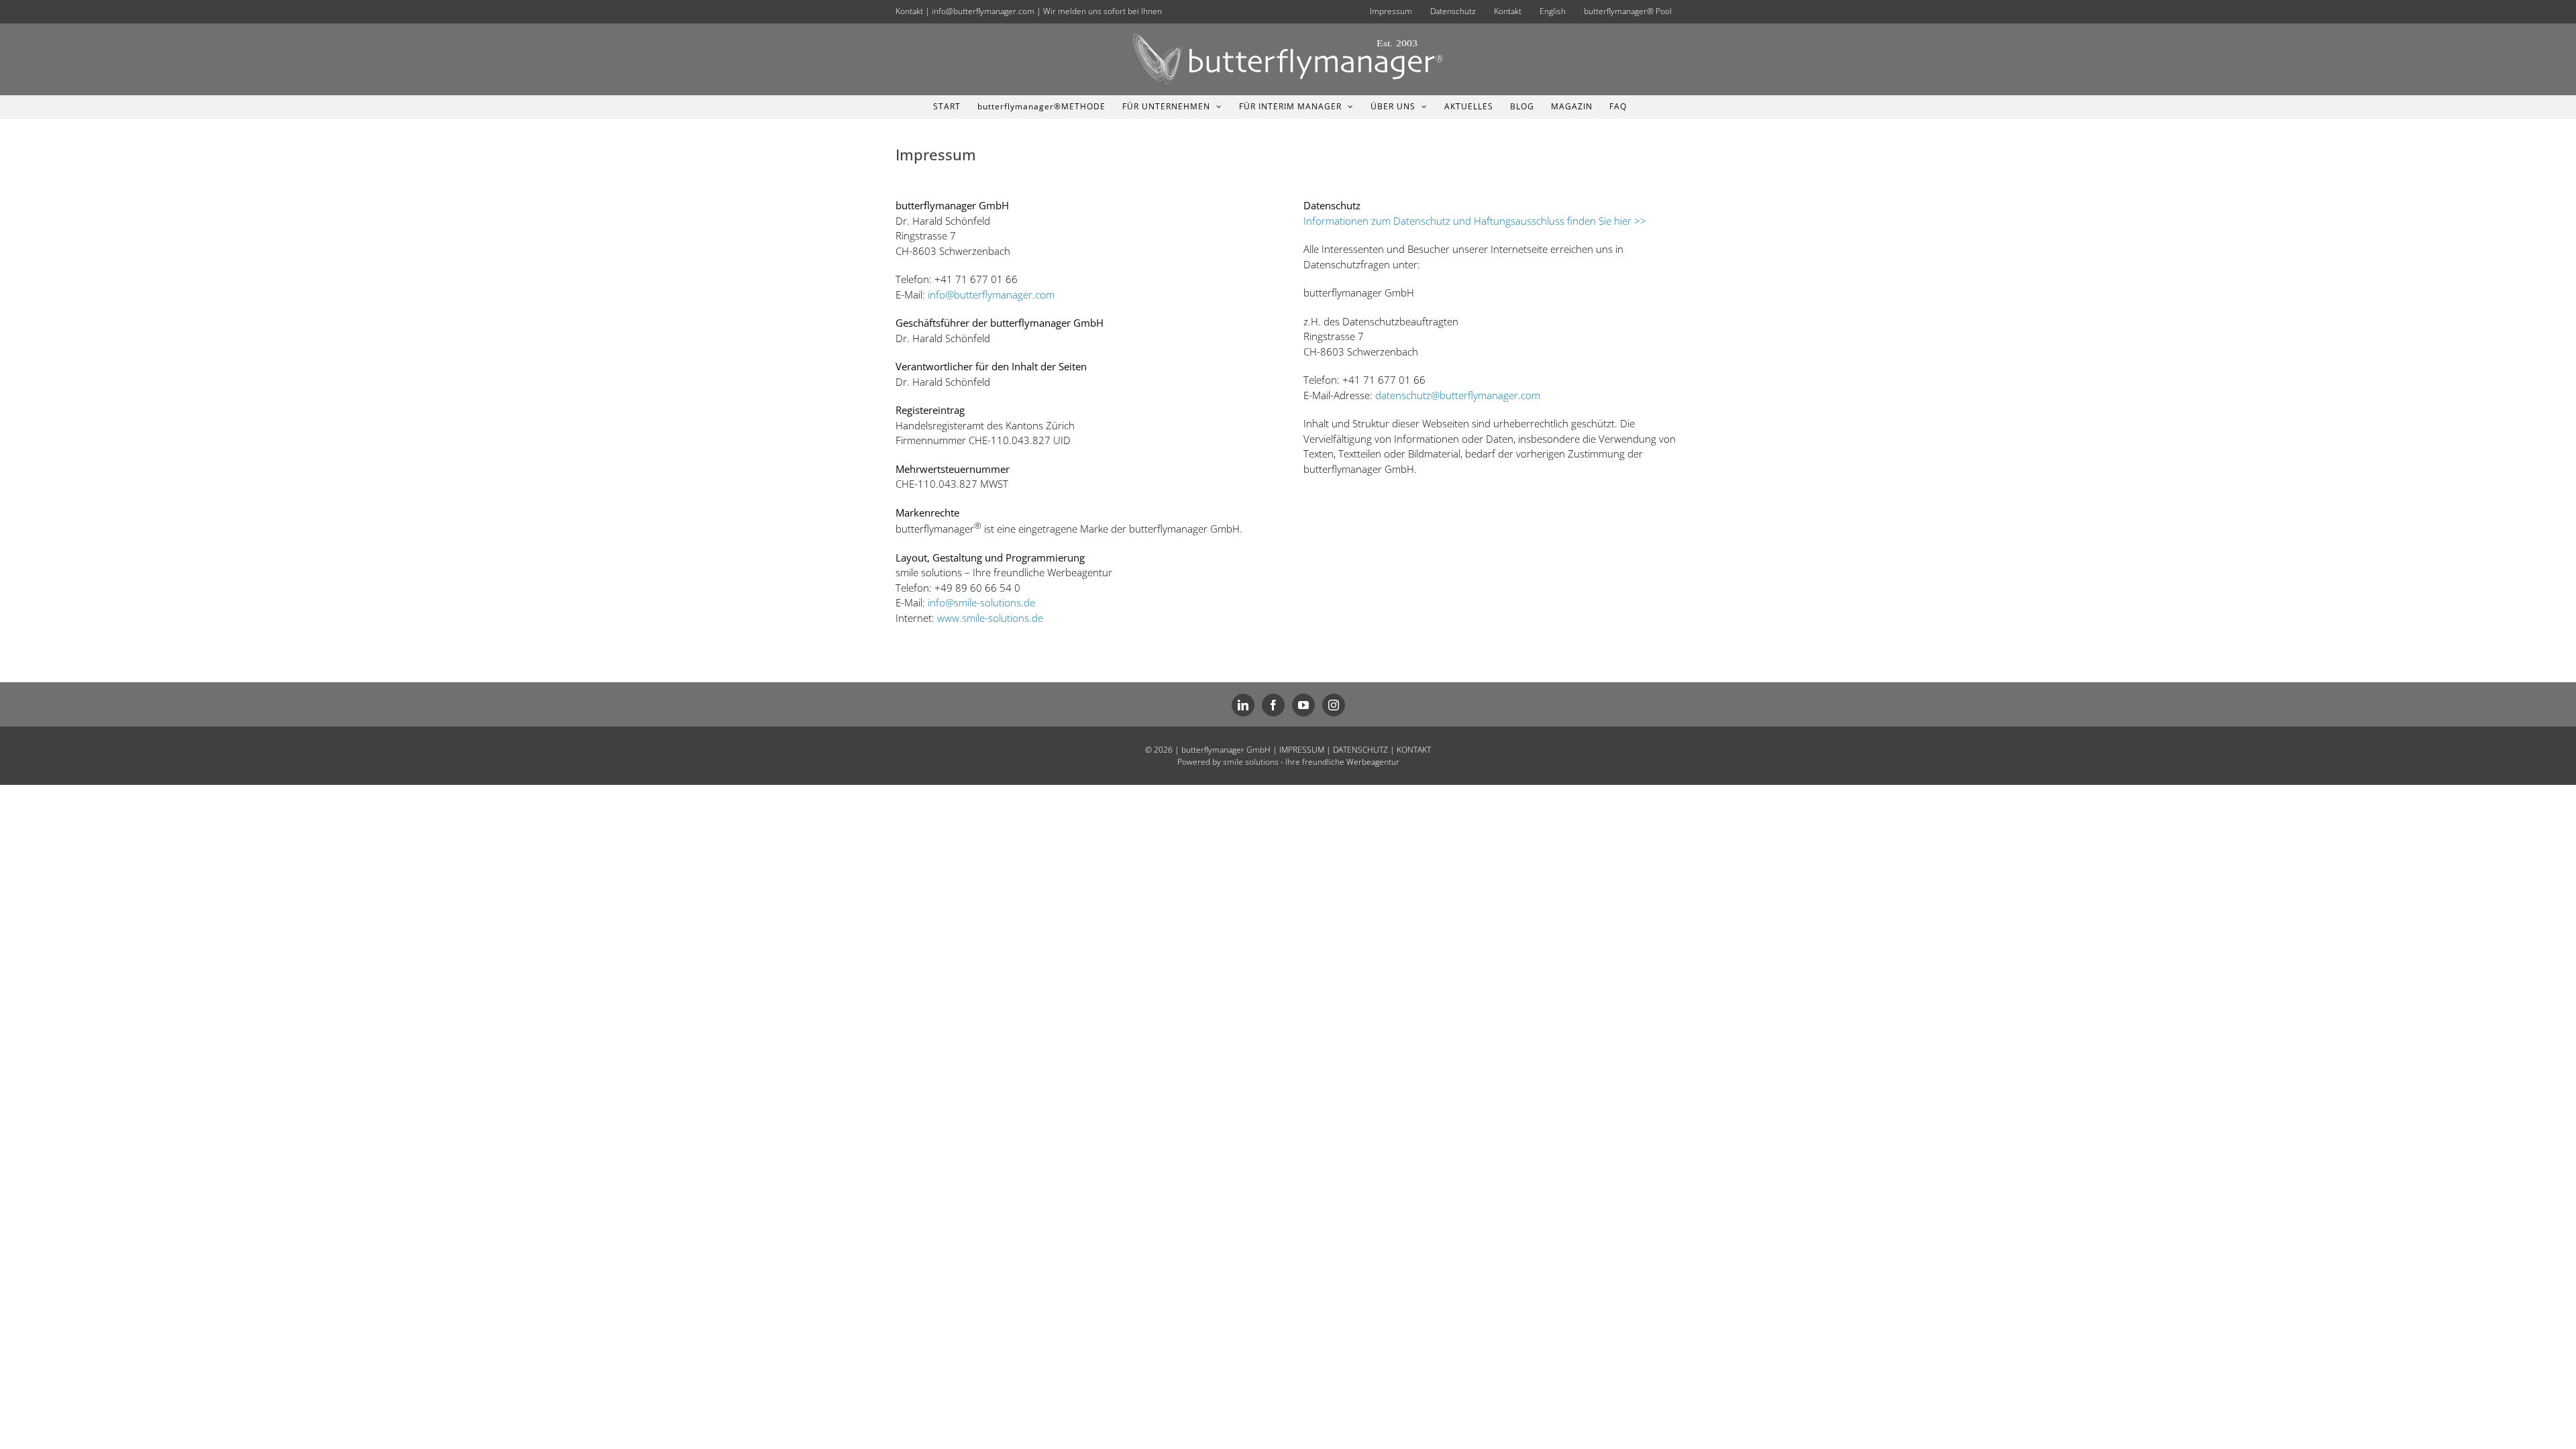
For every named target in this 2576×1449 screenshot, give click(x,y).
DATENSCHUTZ (1360, 750)
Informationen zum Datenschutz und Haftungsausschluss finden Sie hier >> (1475, 221)
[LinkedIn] (1243, 705)
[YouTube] (1303, 705)
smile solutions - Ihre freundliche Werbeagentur (1311, 762)
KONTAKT (1414, 750)
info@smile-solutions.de (981, 602)
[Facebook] (1273, 705)
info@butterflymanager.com (983, 11)
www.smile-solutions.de (990, 618)
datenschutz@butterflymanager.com (1458, 395)
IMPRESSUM (1302, 750)
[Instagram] (1334, 705)
